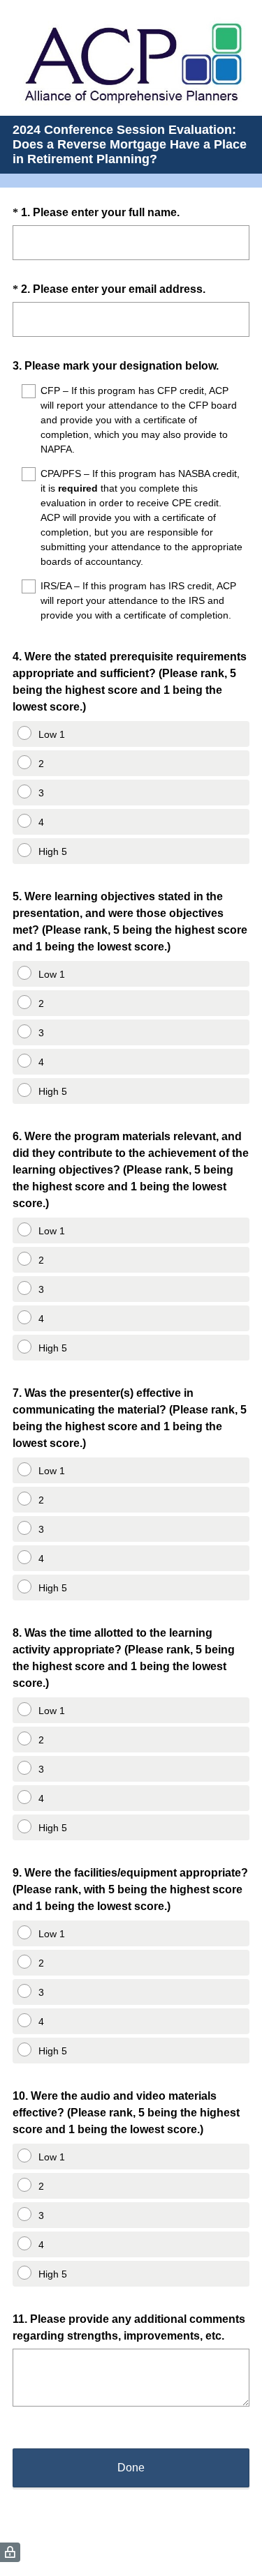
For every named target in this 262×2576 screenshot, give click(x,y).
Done (131, 2468)
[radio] (17, 730)
